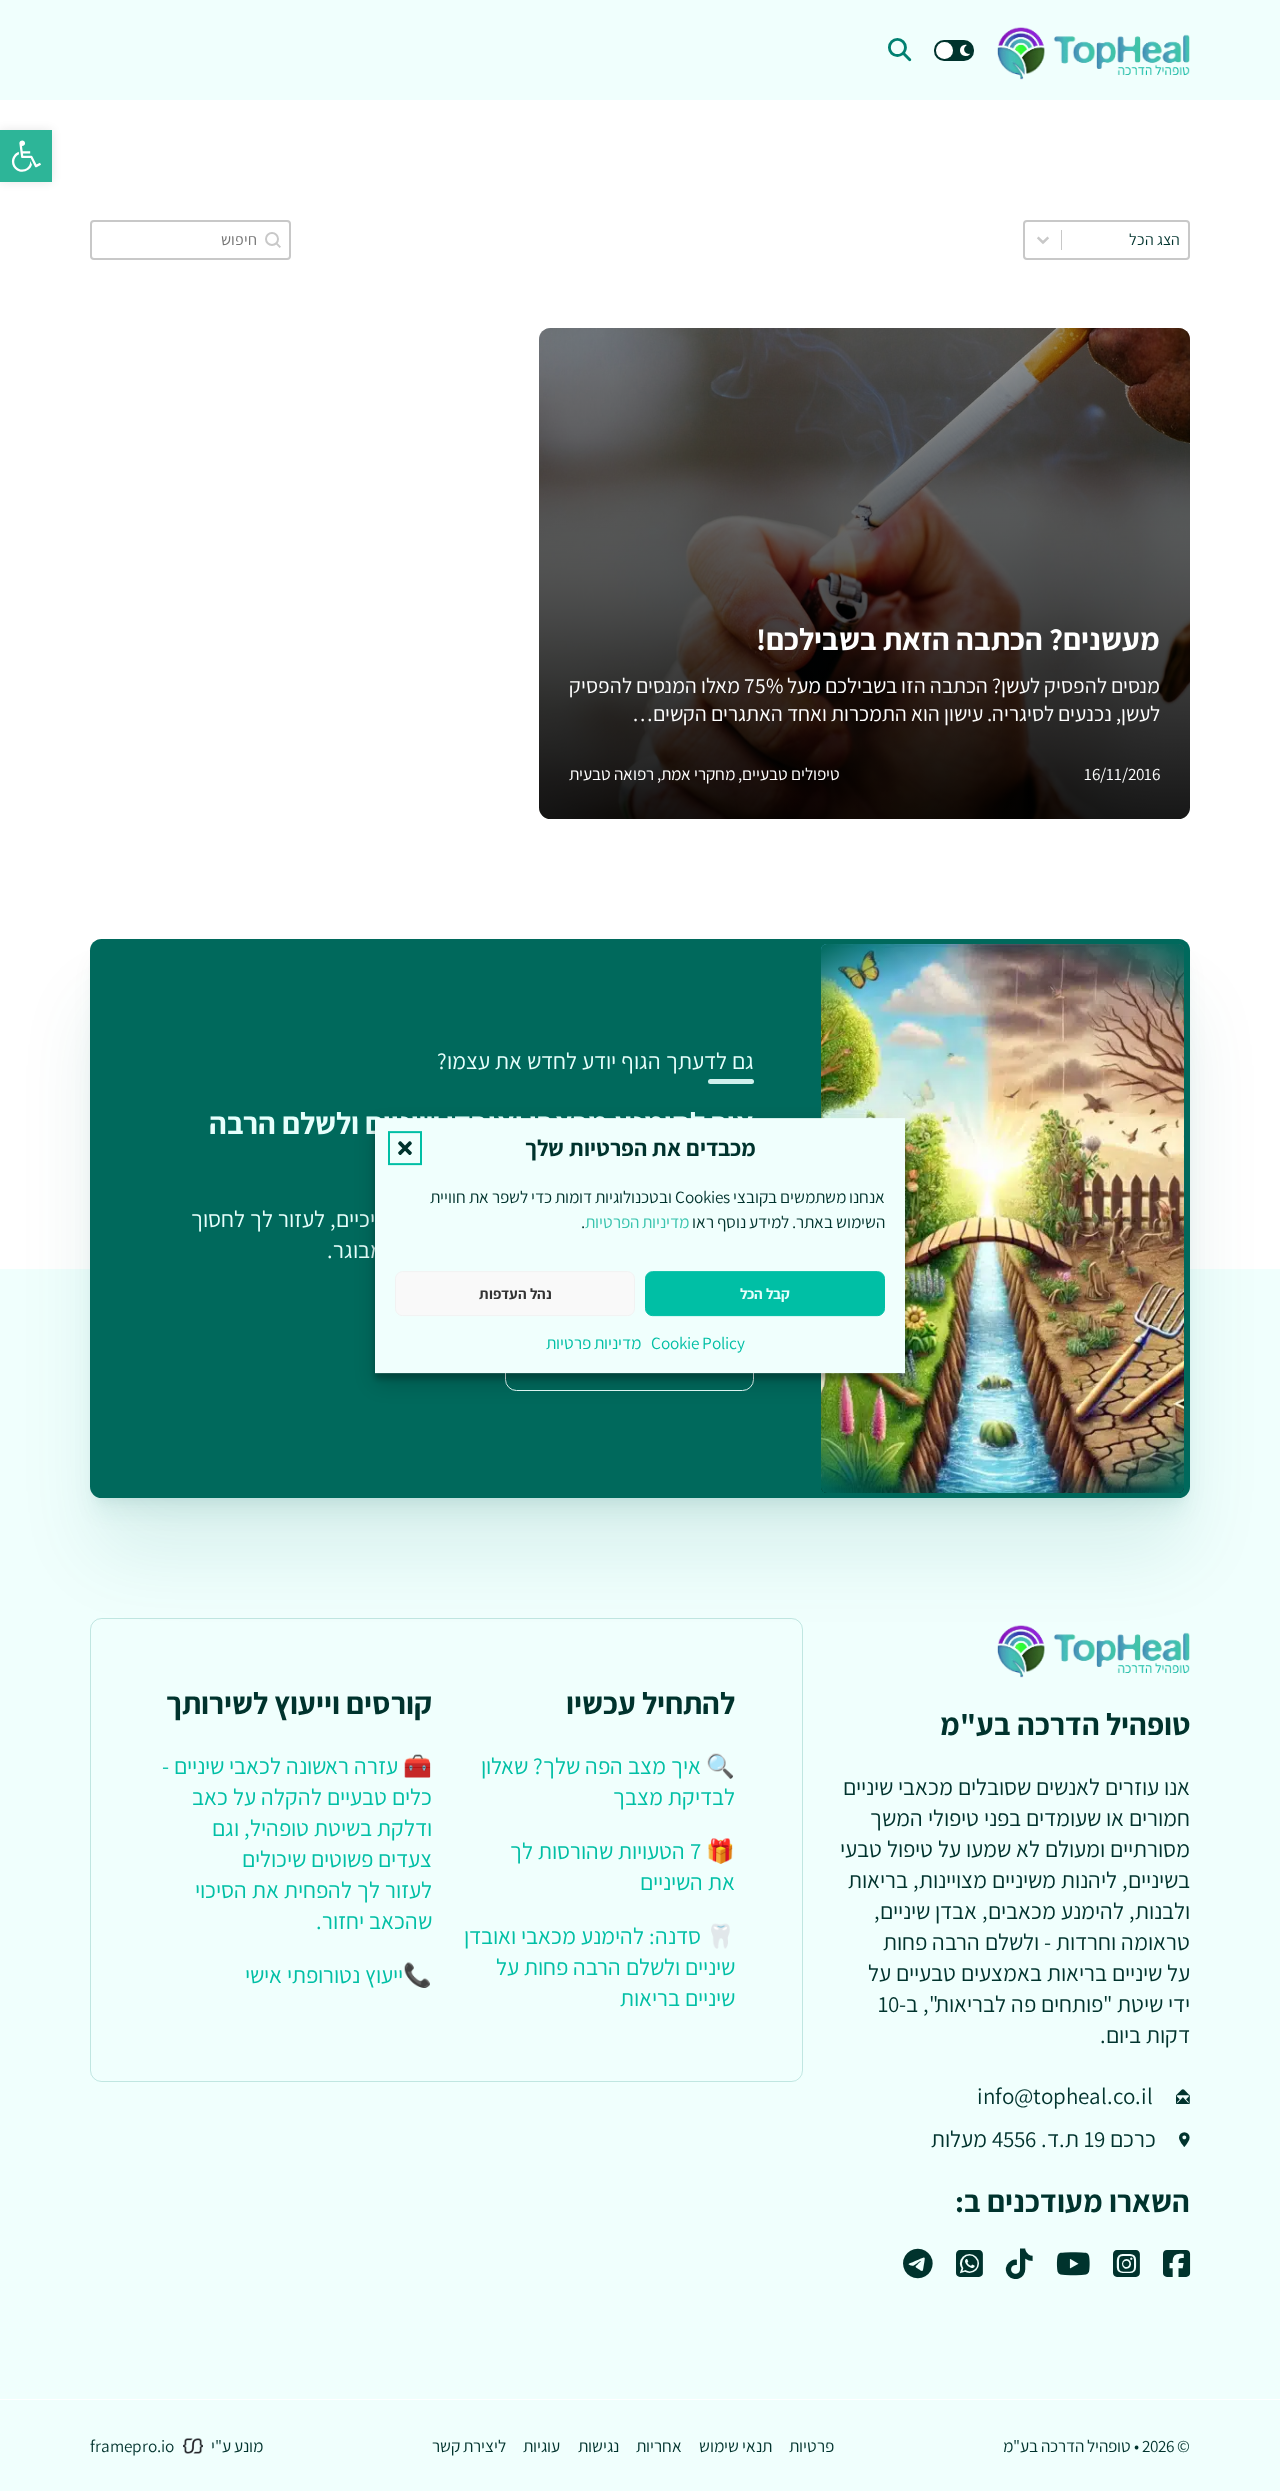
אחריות (659, 2445)
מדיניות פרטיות (593, 1342)
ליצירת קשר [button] (469, 2445)
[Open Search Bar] (899, 50)
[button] (26, 156)
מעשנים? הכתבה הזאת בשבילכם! (958, 639)
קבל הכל (765, 1293)
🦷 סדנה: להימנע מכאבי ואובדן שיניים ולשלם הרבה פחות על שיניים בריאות (599, 1967)
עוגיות (541, 2445)
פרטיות (811, 2445)
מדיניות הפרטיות (637, 1221)
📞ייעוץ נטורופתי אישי (338, 1975)
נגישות (598, 2445)
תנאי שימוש (735, 2445)
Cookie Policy (698, 1342)
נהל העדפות (515, 1293)
